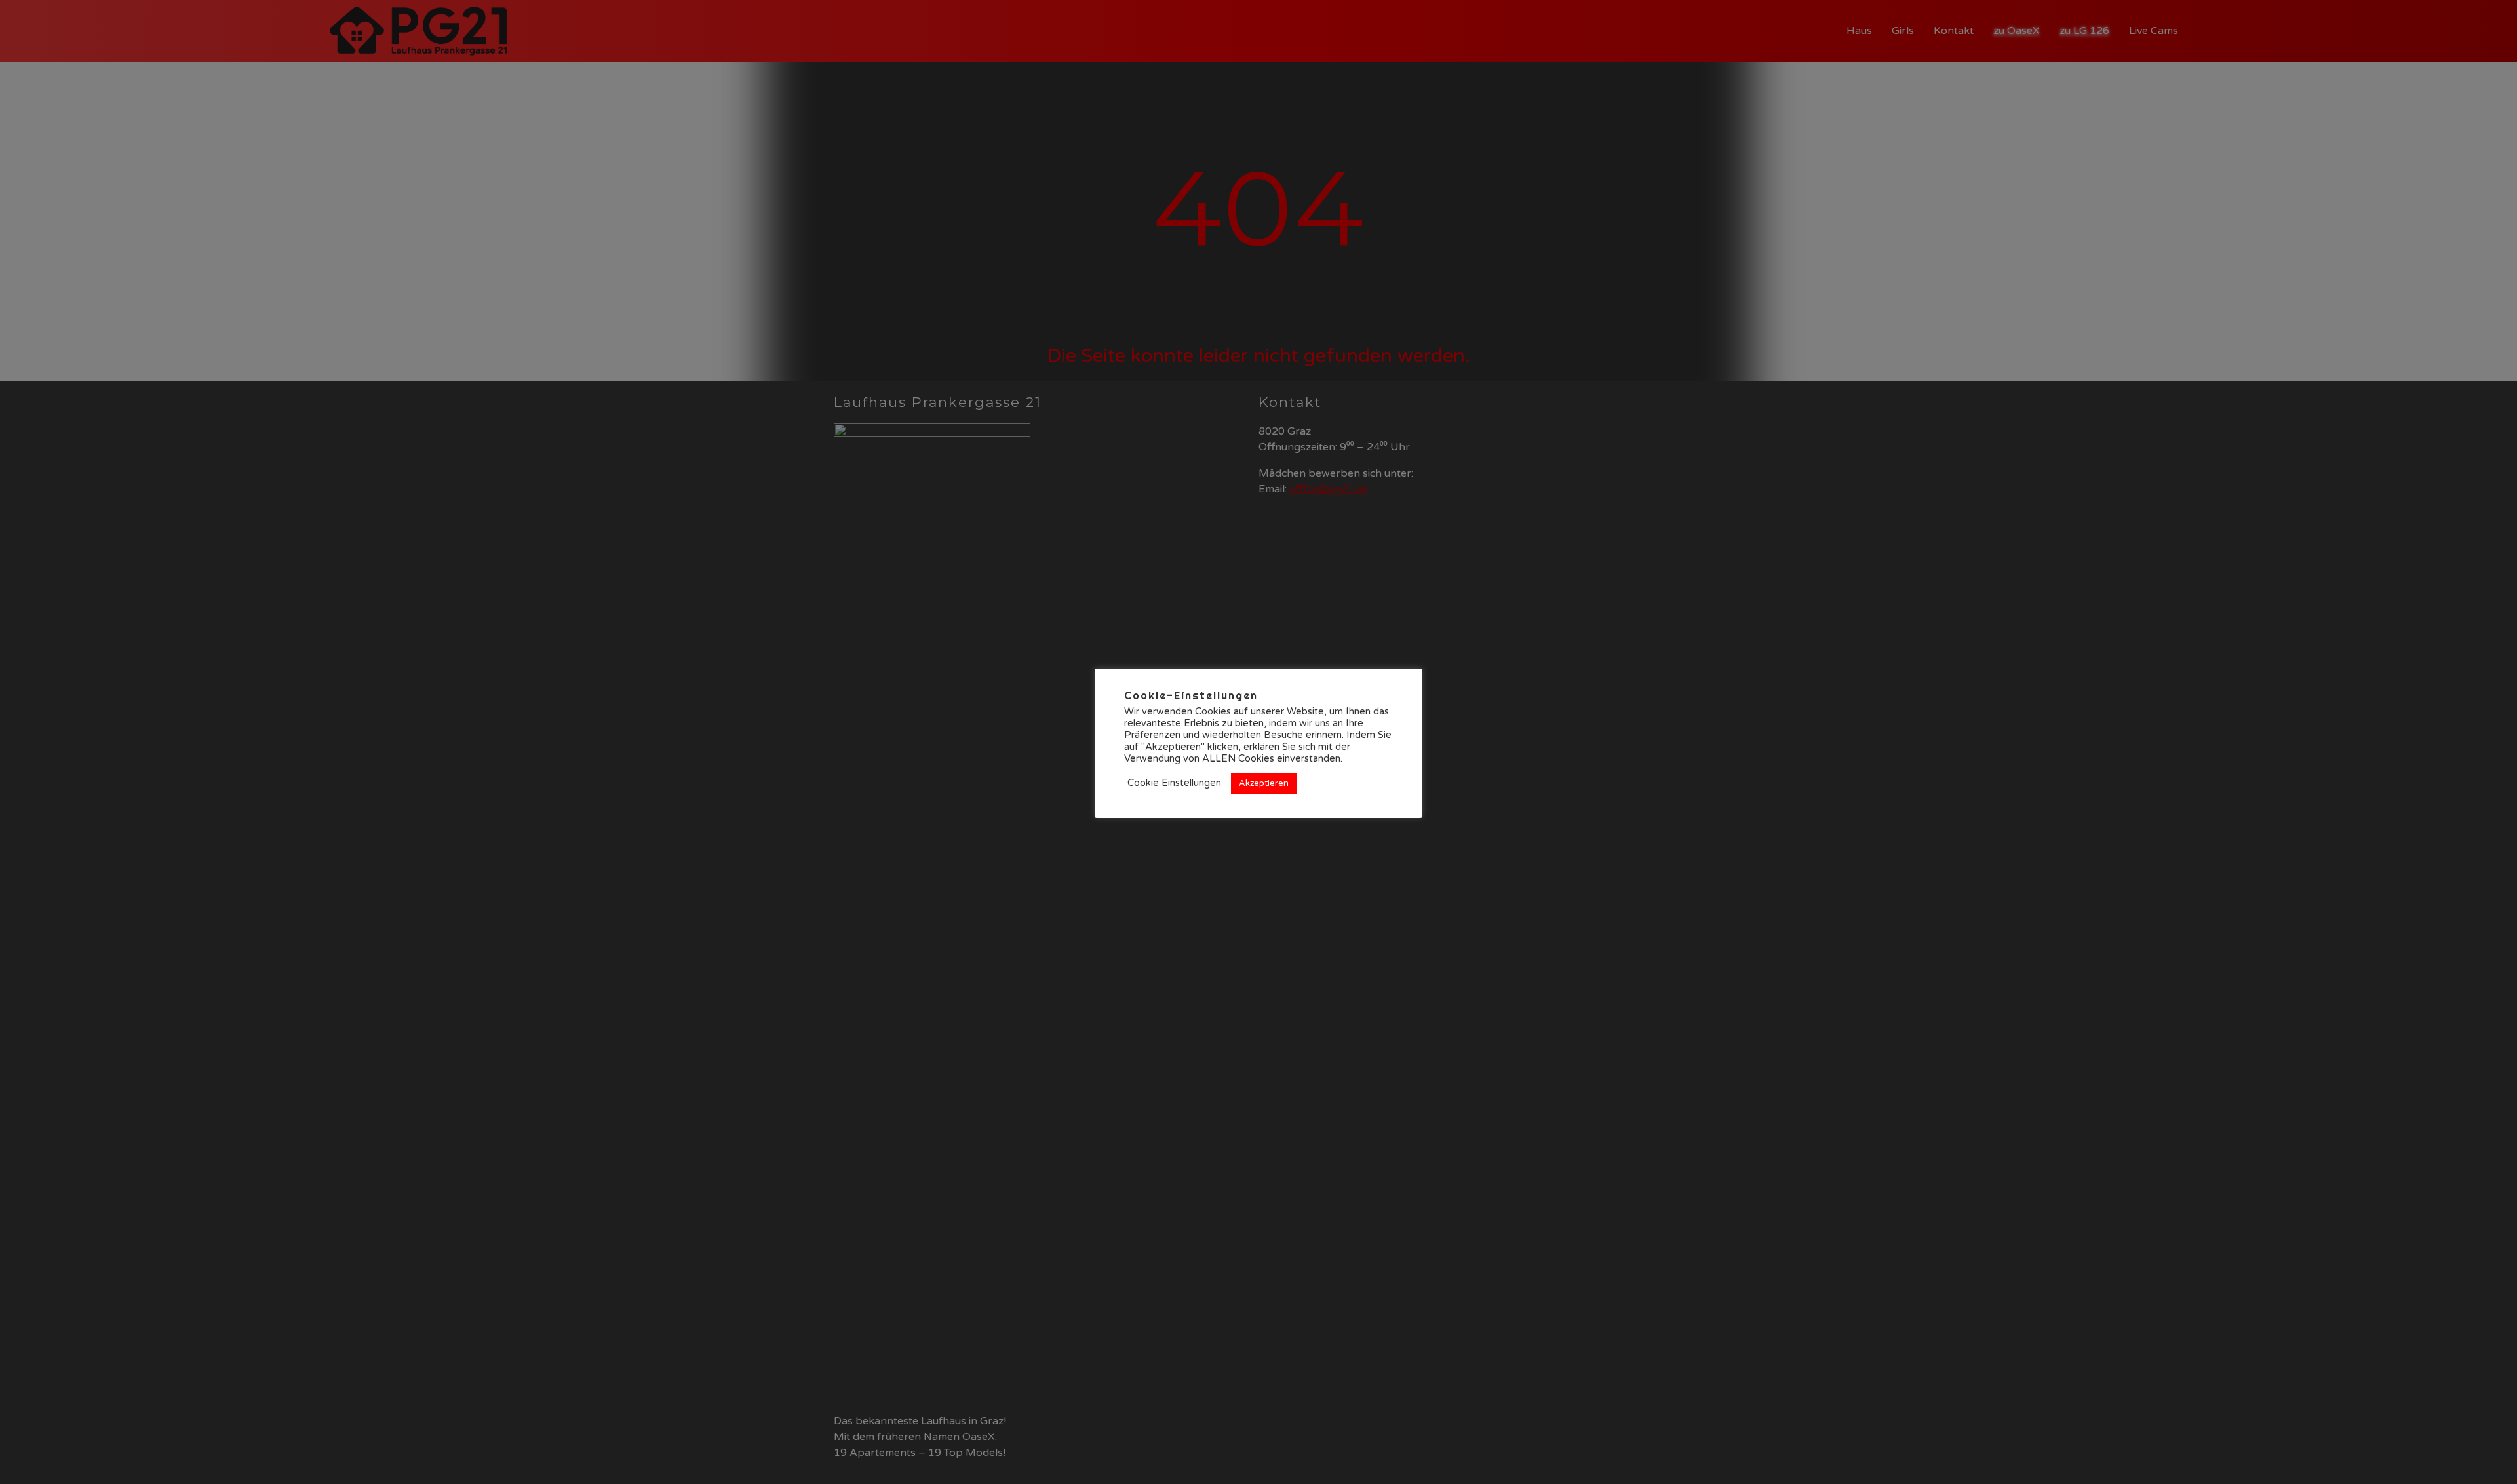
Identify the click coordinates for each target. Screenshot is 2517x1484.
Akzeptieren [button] (1264, 783)
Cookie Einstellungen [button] (1174, 783)
